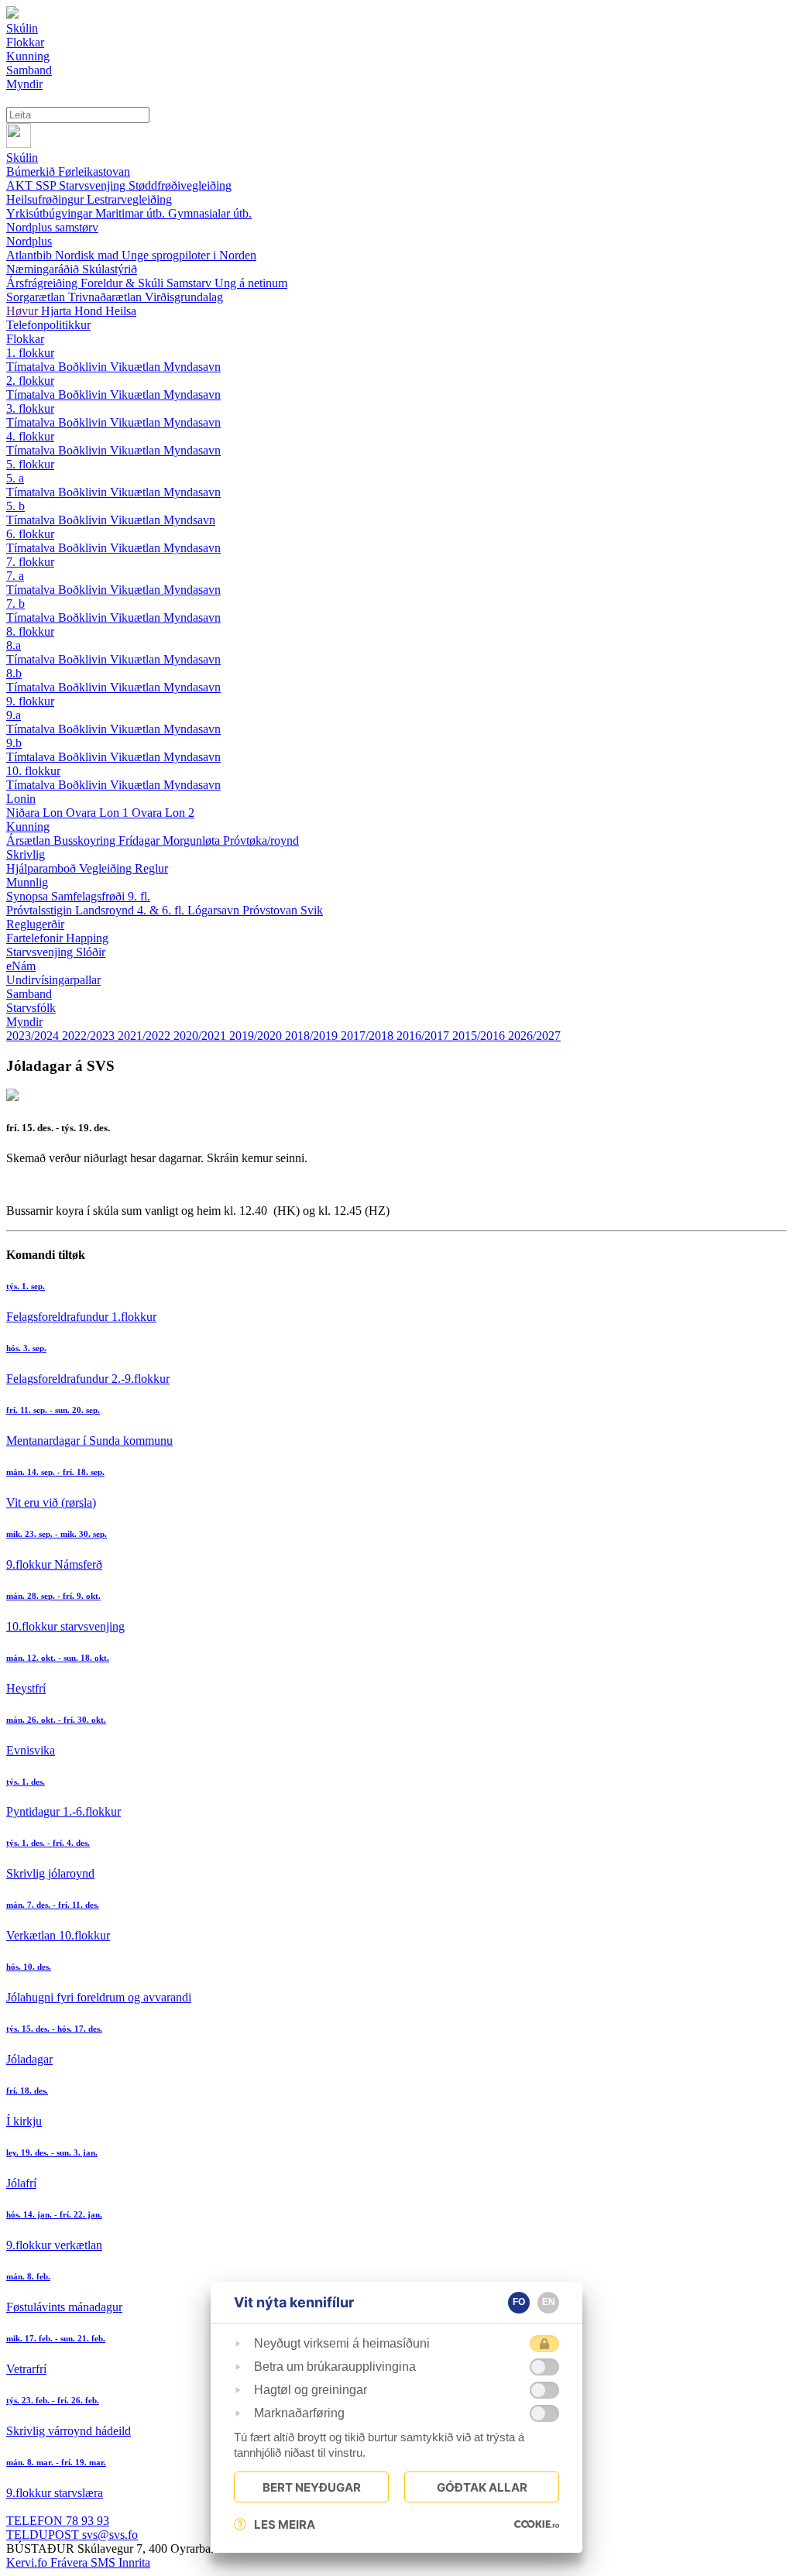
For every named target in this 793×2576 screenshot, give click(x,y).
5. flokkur (30, 464)
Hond (90, 311)
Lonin (21, 799)
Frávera (70, 2562)
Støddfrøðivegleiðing (180, 185)
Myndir (24, 1022)
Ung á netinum (251, 283)
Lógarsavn (215, 910)
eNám (21, 966)
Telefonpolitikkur (48, 325)
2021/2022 (146, 1036)
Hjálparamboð (43, 868)
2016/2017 (424, 1036)
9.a (14, 715)
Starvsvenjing (94, 185)
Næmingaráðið (44, 269)
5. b (15, 506)
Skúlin (22, 158)
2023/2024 (34, 1036)
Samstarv (191, 283)
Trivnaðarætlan (106, 297)
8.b (14, 673)
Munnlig (27, 882)
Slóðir (91, 952)
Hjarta (58, 311)
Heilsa (121, 311)
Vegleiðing (107, 868)
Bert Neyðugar (312, 2487)
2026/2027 (534, 1036)
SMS (105, 2562)
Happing (87, 938)
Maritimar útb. (132, 213)
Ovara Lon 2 (163, 813)
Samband (29, 994)
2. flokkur (30, 381)
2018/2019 (313, 1036)
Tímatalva (32, 367)
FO (519, 2302)
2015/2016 (480, 1036)
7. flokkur (30, 562)
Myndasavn (192, 367)
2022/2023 (90, 1036)
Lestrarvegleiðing (129, 199)
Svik (312, 910)
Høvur (24, 311)
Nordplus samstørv (52, 227)
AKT (21, 185)
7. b (15, 604)
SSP (47, 185)
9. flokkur (30, 701)
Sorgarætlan (37, 297)
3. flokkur (30, 408)
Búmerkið (32, 172)
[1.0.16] (537, 2524)
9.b (14, 743)
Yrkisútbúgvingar (51, 213)
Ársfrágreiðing (43, 283)
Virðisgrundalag (184, 297)
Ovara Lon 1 (99, 813)
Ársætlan (30, 840)
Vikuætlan (137, 367)
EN (549, 2302)
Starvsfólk (31, 1008)
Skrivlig (26, 854)
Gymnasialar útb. (210, 213)
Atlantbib (31, 255)
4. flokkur (30, 436)
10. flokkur (33, 771)
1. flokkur (30, 353)
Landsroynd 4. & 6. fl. (131, 910)
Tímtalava (32, 757)
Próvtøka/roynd (261, 840)
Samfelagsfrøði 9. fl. (101, 896)
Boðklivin (84, 367)
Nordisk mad (88, 255)
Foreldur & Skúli (124, 283)
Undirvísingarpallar (53, 980)
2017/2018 (369, 1036)
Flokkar (25, 339)
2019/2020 (257, 1036)
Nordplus (29, 241)
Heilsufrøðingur (46, 199)
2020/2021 (201, 1036)
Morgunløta (193, 840)
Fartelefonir (36, 938)
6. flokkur (30, 534)
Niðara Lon (36, 813)
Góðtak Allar (482, 2487)
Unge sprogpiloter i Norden (189, 255)
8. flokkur (30, 631)
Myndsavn (189, 520)
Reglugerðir (35, 924)
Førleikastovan (94, 172)
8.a (14, 645)
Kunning (28, 827)
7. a (15, 576)
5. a (15, 478)
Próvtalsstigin (41, 910)
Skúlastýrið (110, 269)
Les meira (285, 2525)
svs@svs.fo (72, 2535)
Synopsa (29, 896)
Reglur (151, 868)
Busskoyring (86, 840)
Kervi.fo (28, 2562)
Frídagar (141, 840)
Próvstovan (271, 910)
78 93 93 (58, 2521)
